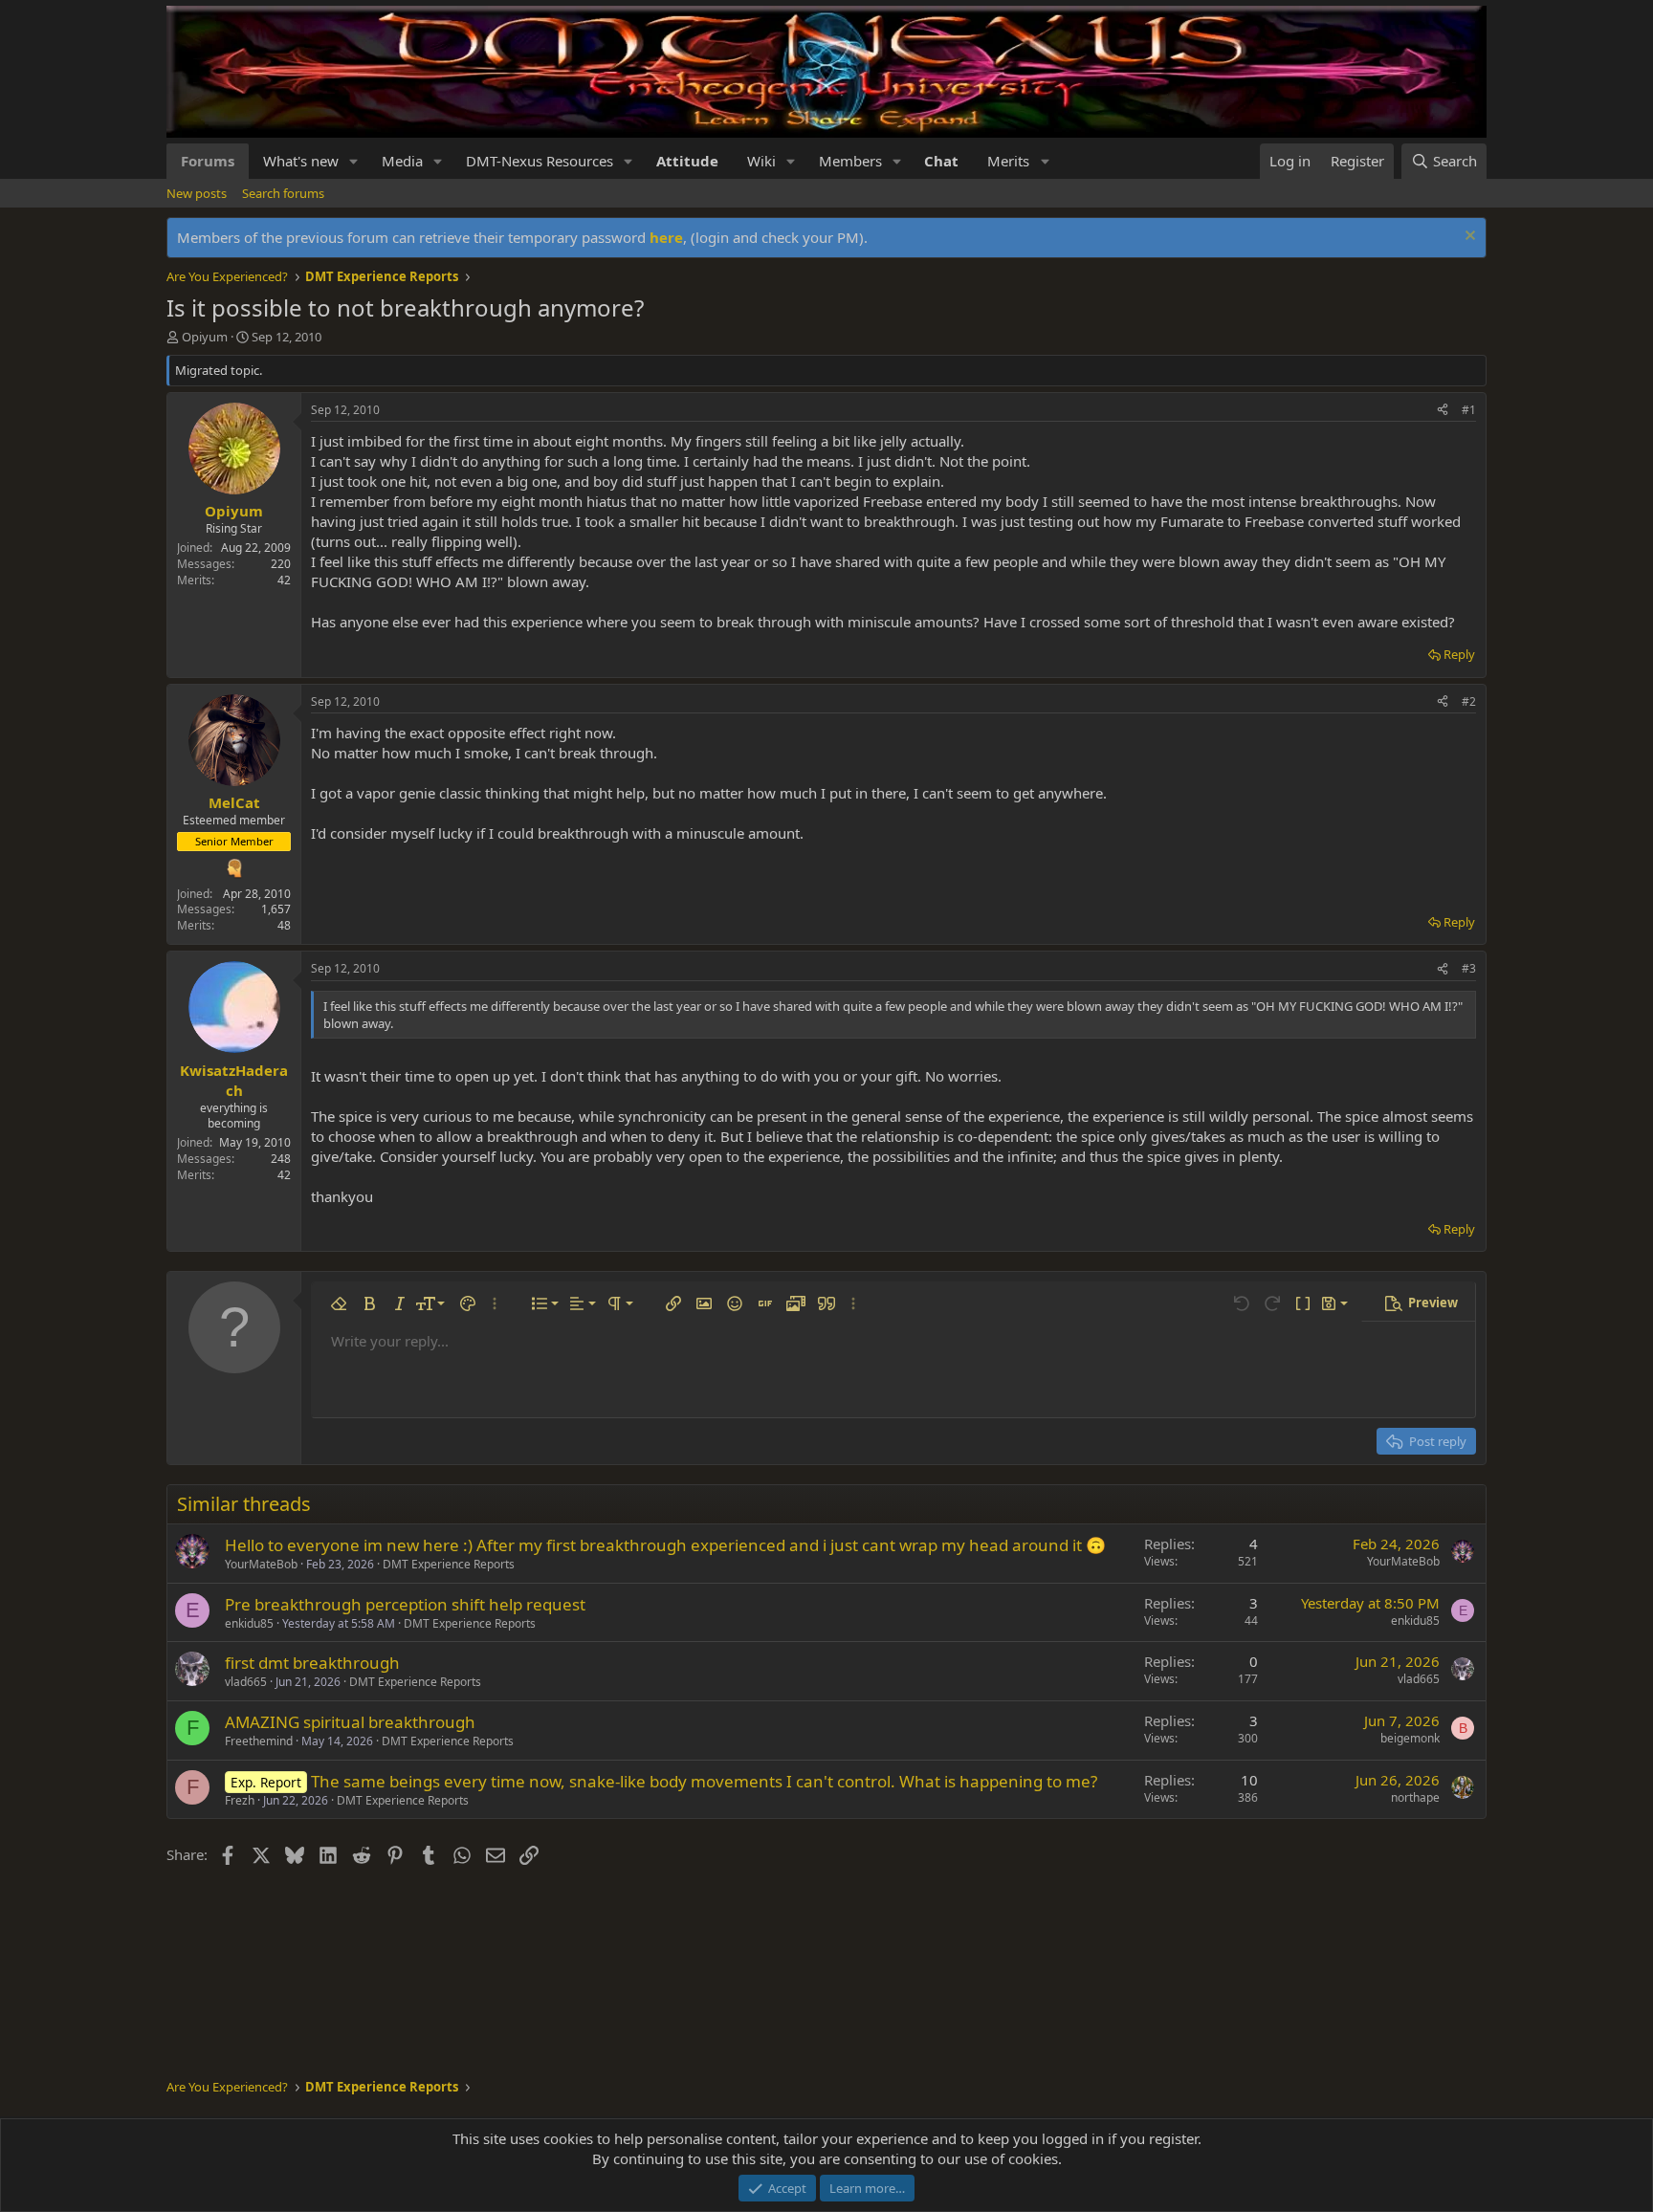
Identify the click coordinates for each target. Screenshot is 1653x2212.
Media (402, 161)
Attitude (687, 161)
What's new (301, 161)
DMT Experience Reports (449, 1564)
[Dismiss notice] (1468, 238)
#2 (1469, 701)
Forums (208, 161)
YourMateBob (261, 1564)
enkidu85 (249, 1623)
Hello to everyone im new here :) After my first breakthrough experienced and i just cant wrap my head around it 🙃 (665, 1545)
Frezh (240, 1800)
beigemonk (1410, 1738)
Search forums (283, 193)
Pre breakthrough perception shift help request (405, 1604)
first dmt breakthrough (312, 1663)
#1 (1469, 410)
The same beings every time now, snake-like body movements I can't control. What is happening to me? (704, 1781)
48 (284, 925)
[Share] (1443, 411)
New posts (197, 193)
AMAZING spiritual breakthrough (350, 1722)
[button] (354, 161)
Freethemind (259, 1741)
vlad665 (246, 1682)
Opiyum (205, 337)
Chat (941, 161)
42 (284, 580)
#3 (1469, 968)
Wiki (761, 161)
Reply (1459, 654)
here (666, 237)
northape (1415, 1797)
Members (850, 161)
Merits (1008, 161)
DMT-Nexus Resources (540, 161)
